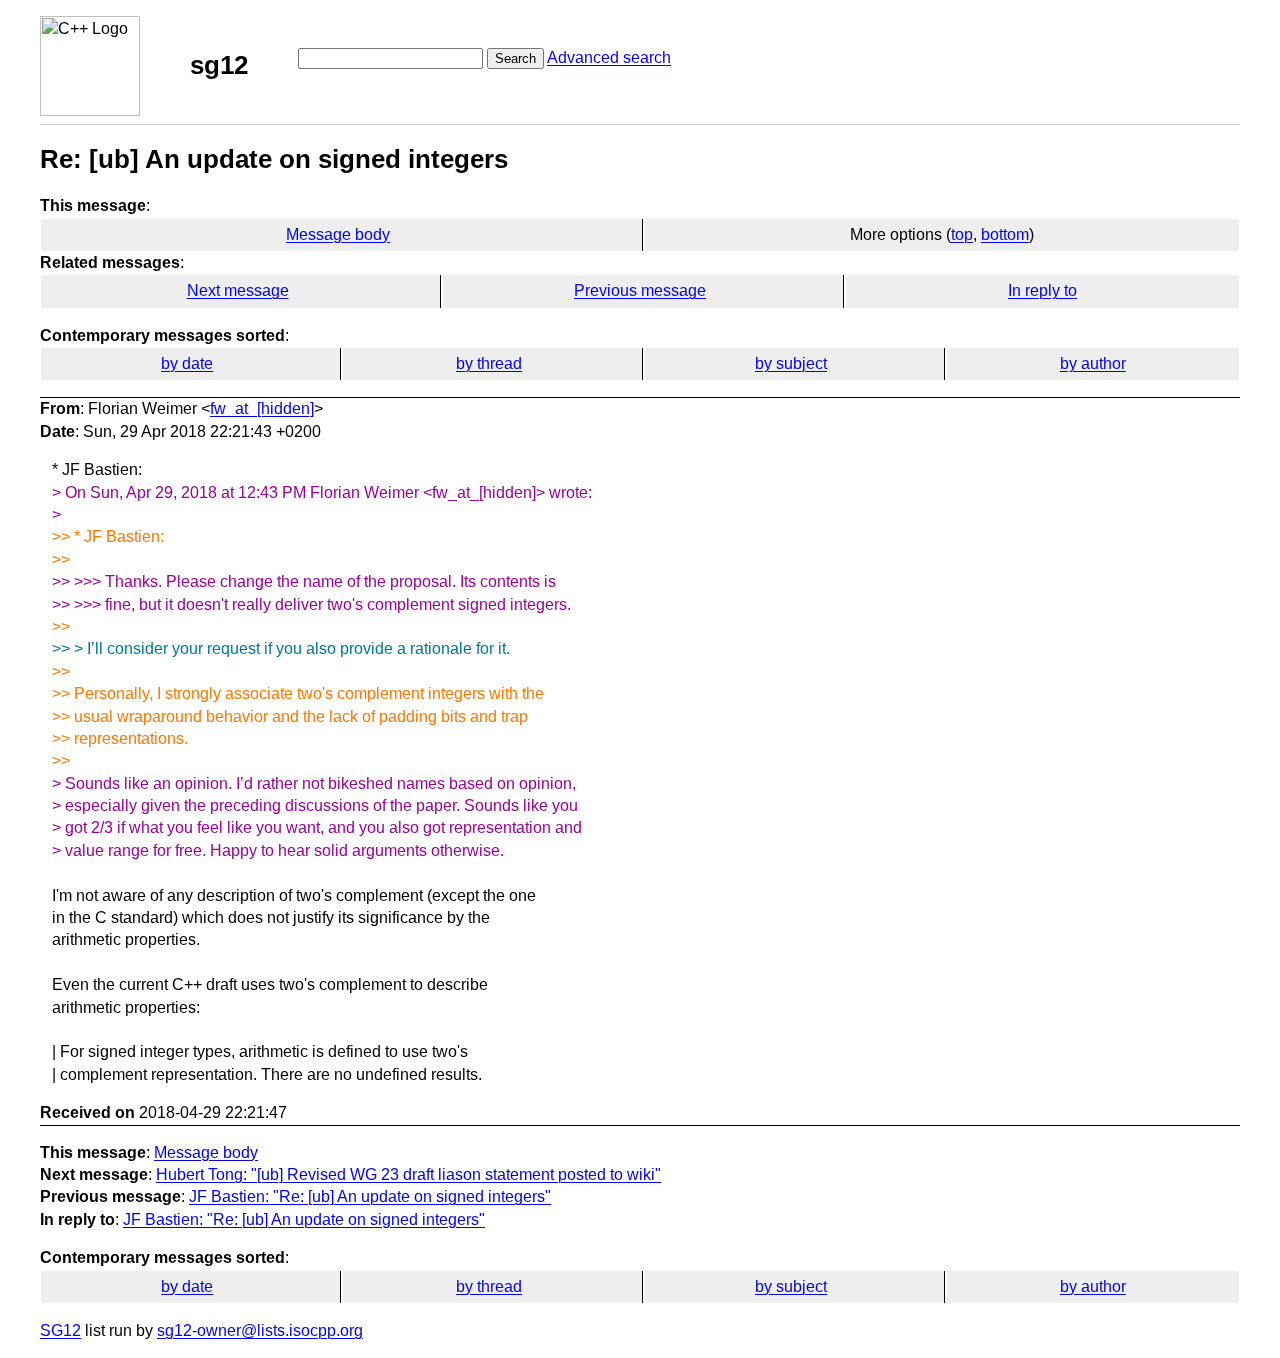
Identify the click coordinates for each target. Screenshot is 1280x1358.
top (962, 234)
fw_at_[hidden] (262, 408)
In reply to (1042, 290)
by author (1093, 363)
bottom (1005, 234)
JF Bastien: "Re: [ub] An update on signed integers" (370, 1196)
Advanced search (609, 57)
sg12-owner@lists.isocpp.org (260, 1330)
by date (187, 363)
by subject (791, 363)
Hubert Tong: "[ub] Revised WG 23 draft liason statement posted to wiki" (408, 1174)
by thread (489, 363)
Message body (338, 234)
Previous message (640, 290)
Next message (238, 290)
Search (515, 58)
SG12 (60, 1330)
